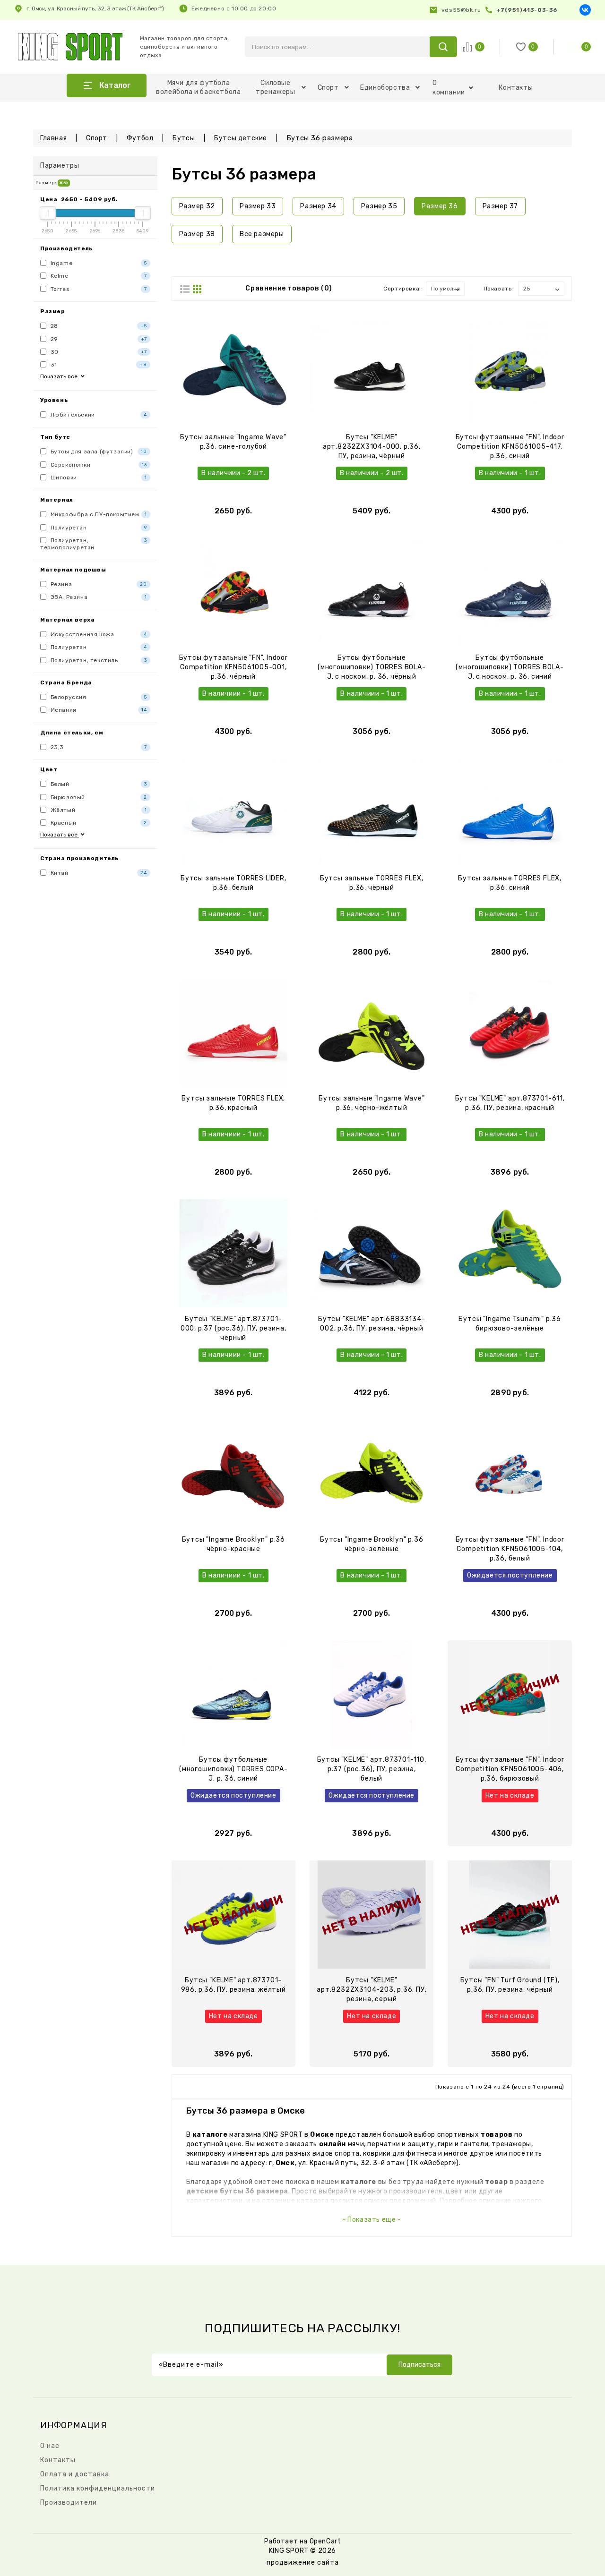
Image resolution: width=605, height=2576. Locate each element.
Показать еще (372, 2220)
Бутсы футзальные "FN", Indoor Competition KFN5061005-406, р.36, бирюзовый (510, 1769)
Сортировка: (402, 289)
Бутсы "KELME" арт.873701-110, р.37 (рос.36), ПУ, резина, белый (372, 1769)
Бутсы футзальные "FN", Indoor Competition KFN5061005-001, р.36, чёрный (233, 667)
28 (98, 326)
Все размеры (262, 234)
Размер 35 (379, 206)
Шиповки (98, 478)
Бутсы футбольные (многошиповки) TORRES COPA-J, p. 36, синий (233, 1769)
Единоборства (385, 88)
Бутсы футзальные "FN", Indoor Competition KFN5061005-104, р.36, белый (510, 1549)
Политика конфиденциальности (98, 2488)
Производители (69, 2503)
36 (65, 183)
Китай (98, 873)
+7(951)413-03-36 (527, 10)
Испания (98, 710)
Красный (98, 823)
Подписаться (419, 2365)
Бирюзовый (98, 797)
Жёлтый (98, 810)
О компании (449, 88)
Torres (98, 289)
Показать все (60, 376)
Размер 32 (197, 206)
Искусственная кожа (98, 634)
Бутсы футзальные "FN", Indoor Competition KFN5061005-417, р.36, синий (510, 447)
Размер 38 (197, 234)
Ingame (98, 263)
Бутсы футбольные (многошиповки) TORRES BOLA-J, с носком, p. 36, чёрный (372, 667)
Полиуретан (98, 528)
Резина (98, 584)
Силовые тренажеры (275, 87)
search (443, 47)
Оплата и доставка (75, 2474)
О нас (50, 2446)
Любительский (98, 415)
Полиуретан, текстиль (98, 660)
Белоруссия (98, 697)
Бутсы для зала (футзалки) (98, 452)
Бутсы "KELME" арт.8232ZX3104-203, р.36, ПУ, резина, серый (372, 1990)
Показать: (498, 289)
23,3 (98, 747)
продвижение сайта (303, 2563)
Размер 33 (258, 206)
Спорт (328, 88)
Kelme (98, 276)
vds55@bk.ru (461, 10)
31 (98, 365)
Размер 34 (318, 206)
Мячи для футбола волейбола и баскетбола (198, 87)
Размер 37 (500, 206)
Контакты (516, 88)
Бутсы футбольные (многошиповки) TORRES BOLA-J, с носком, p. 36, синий (510, 667)
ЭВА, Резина (98, 597)
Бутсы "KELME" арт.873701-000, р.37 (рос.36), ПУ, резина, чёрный (233, 1328)
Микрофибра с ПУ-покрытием (98, 514)
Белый (98, 784)
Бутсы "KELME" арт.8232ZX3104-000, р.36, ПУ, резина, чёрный (372, 447)
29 (98, 339)
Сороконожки (98, 465)
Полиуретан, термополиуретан (94, 544)
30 (98, 352)
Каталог (115, 85)
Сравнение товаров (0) (289, 288)
